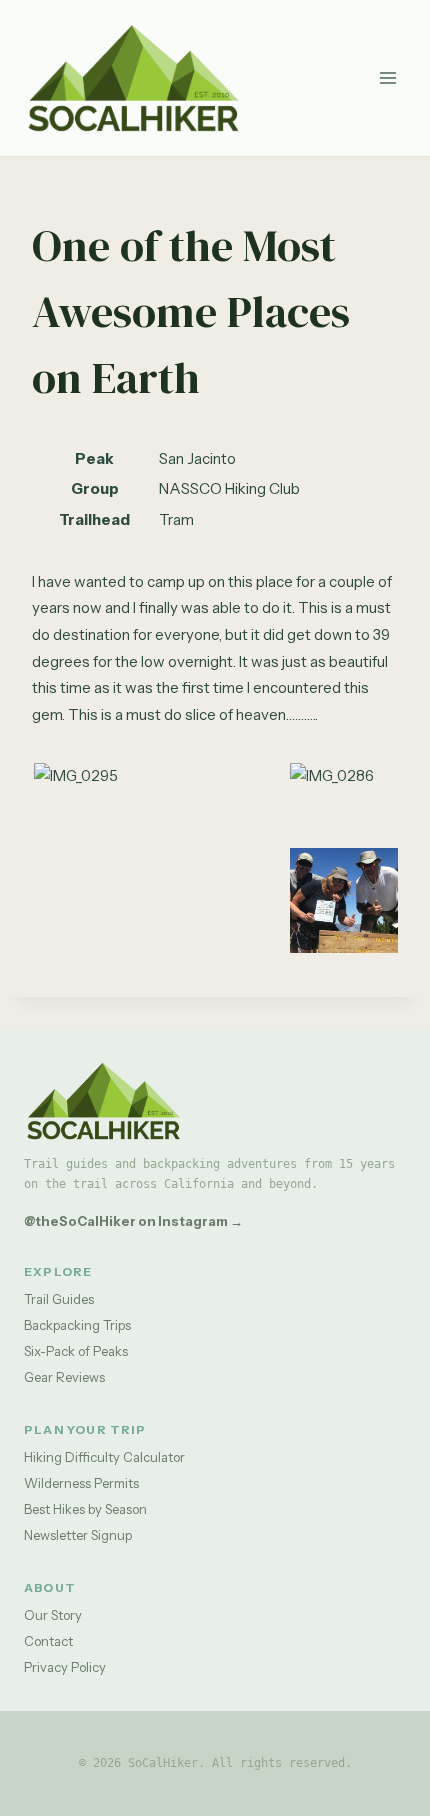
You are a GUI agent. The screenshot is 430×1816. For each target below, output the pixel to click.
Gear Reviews (64, 1377)
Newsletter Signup (78, 1535)
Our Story (53, 1615)
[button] (160, 858)
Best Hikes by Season (85, 1509)
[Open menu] (387, 77)
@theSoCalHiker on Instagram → (133, 1221)
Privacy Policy (65, 1667)
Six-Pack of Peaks (76, 1351)
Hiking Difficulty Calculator (104, 1457)
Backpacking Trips (77, 1325)
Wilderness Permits (81, 1483)
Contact (48, 1641)
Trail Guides (59, 1299)
